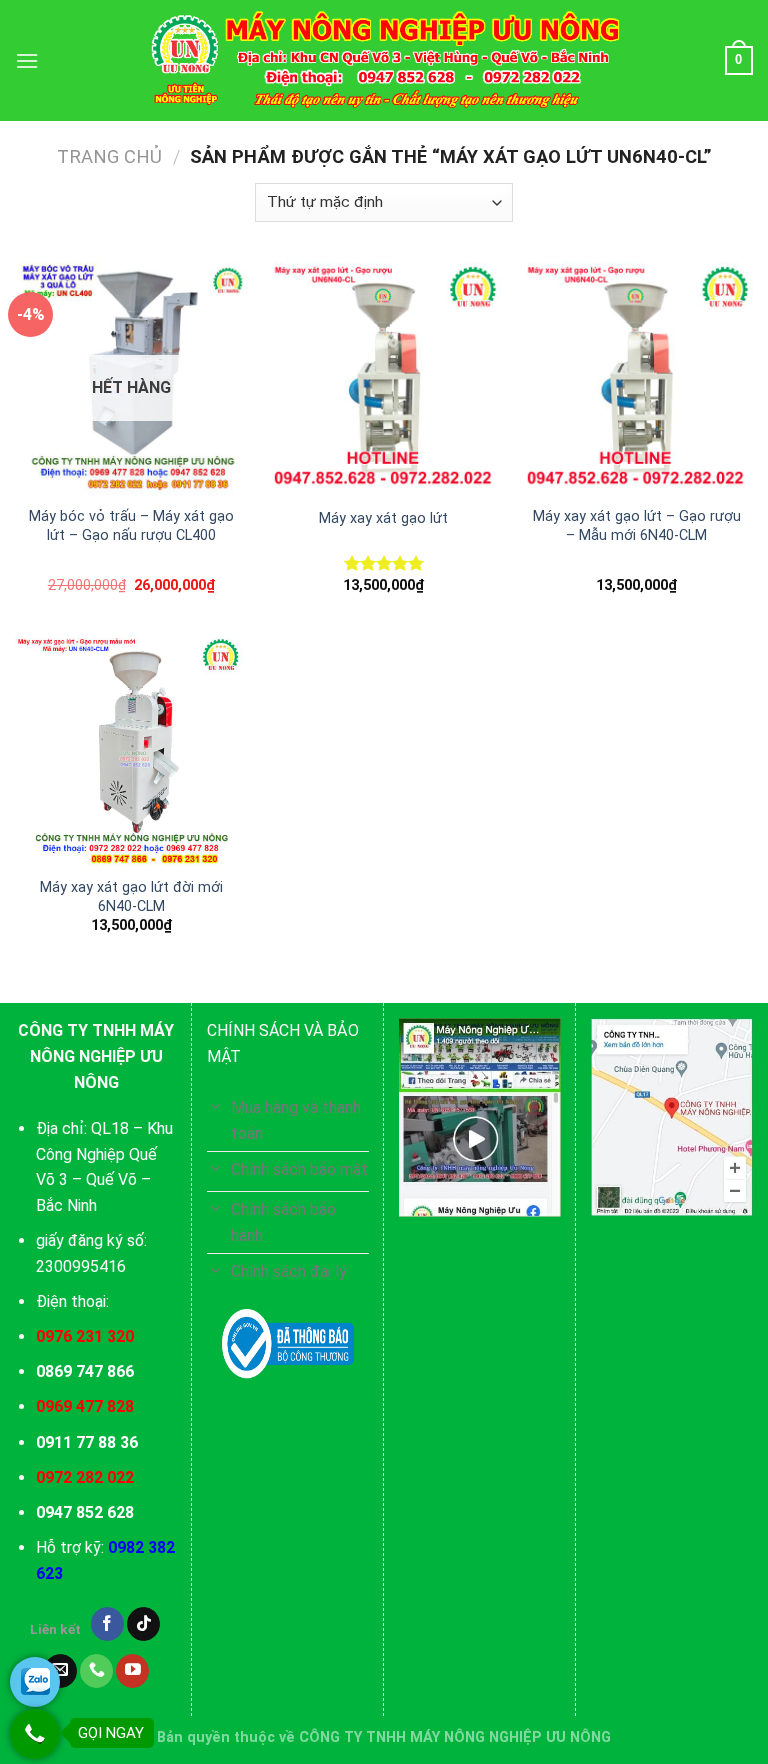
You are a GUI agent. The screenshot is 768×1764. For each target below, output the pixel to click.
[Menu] (27, 60)
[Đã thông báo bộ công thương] (288, 1344)
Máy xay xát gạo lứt (383, 518)
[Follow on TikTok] (143, 1624)
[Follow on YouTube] (132, 1671)
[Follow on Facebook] (107, 1624)
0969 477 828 (85, 1406)
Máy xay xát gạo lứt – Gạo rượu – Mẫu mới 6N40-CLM (637, 526)
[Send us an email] (60, 1671)
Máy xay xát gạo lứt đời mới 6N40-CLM (131, 897)
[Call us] (96, 1671)
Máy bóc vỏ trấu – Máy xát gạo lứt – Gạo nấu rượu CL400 (131, 526)
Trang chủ (109, 156)
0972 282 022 (85, 1477)
